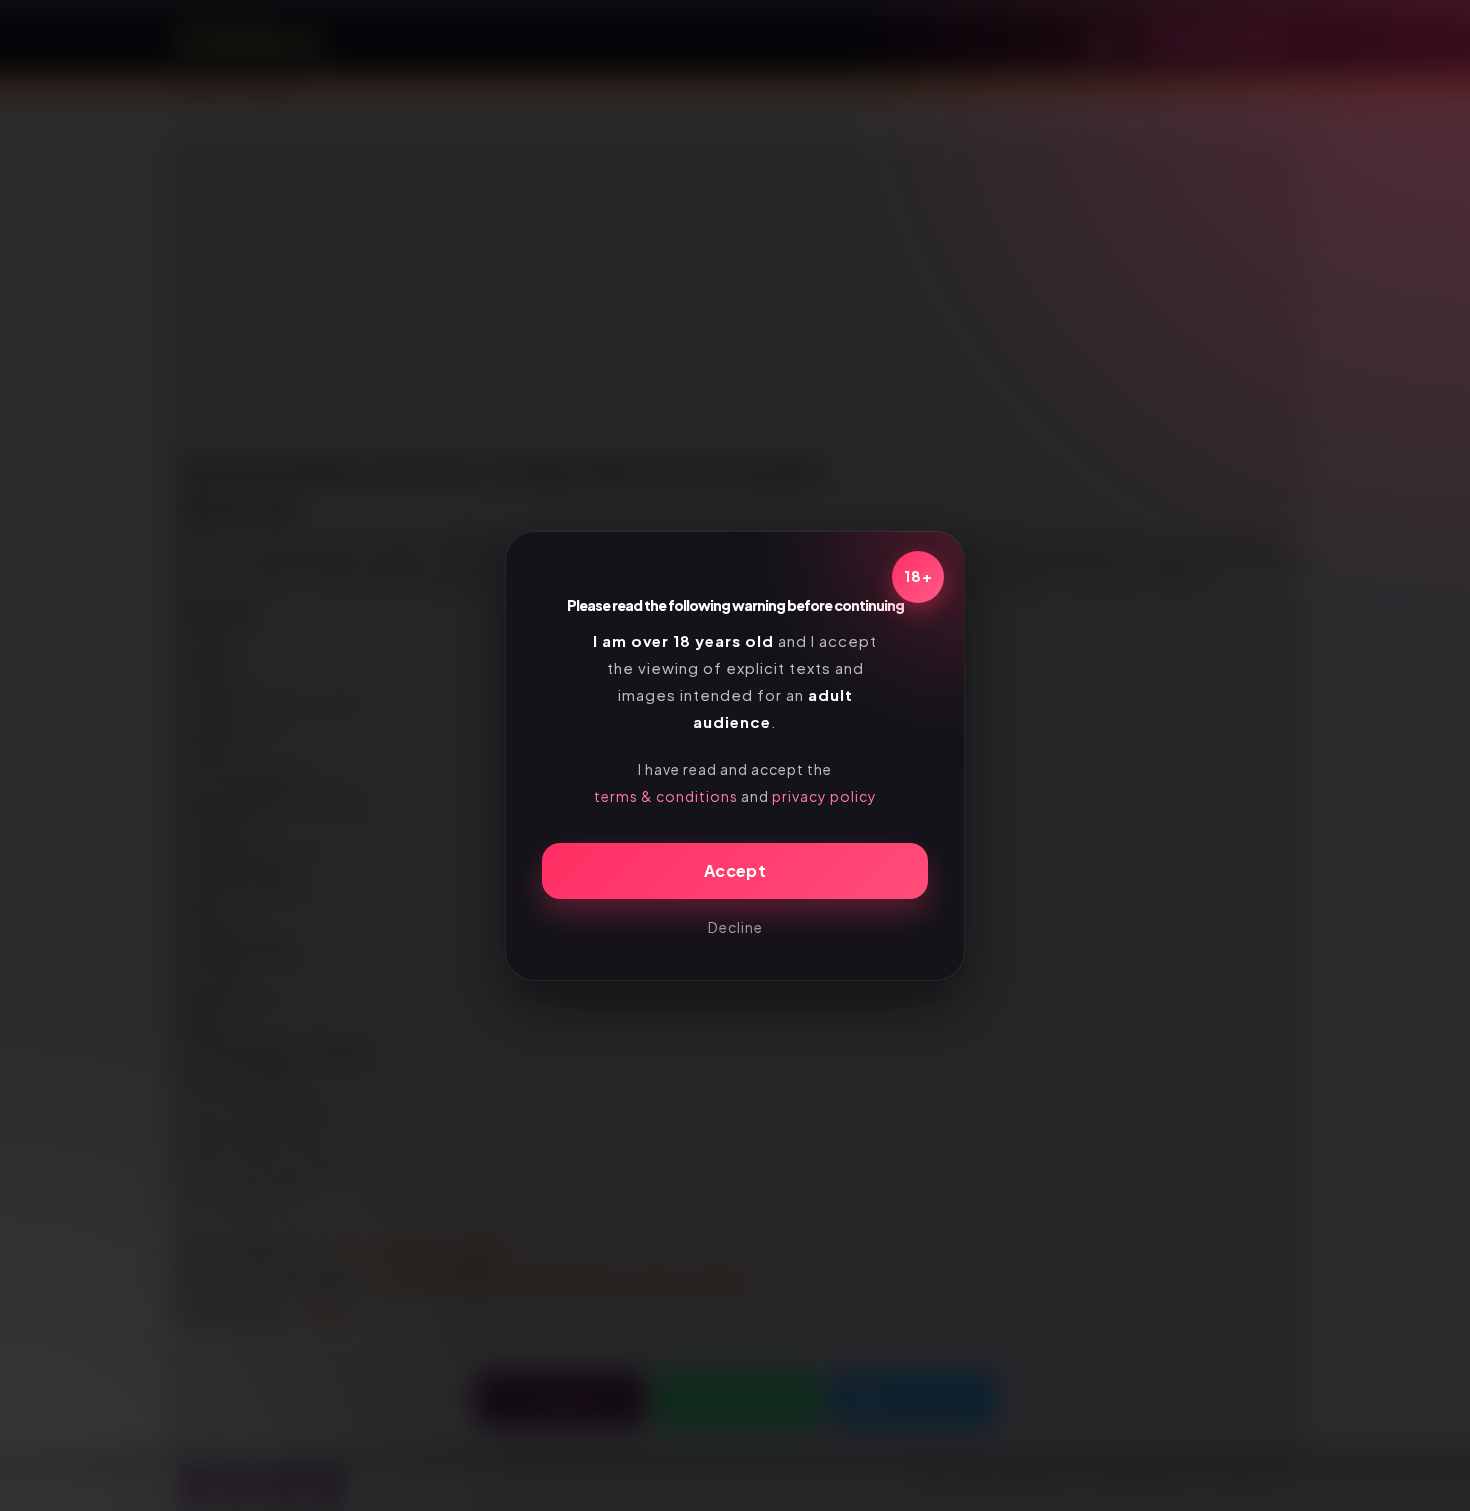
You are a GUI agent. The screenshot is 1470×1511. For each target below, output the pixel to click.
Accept (735, 870)
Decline (735, 927)
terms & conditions (666, 796)
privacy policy (824, 796)
